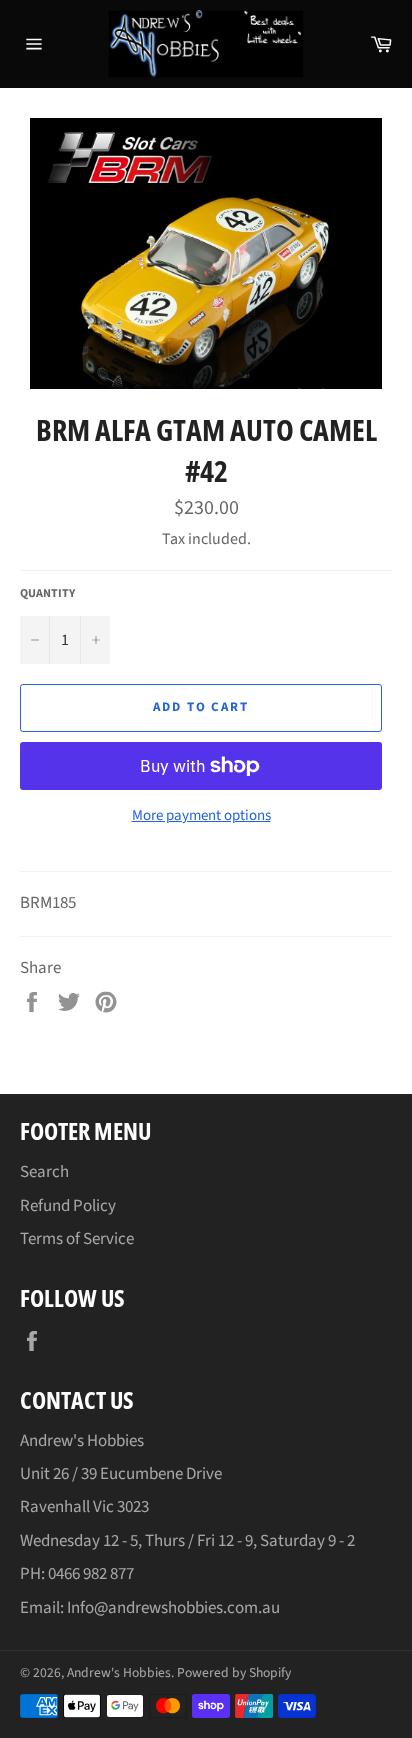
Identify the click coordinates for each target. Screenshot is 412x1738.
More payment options (201, 816)
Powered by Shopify (234, 1672)
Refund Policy (68, 1206)
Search (44, 1172)
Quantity (47, 594)
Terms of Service (77, 1239)
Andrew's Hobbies (119, 1672)
